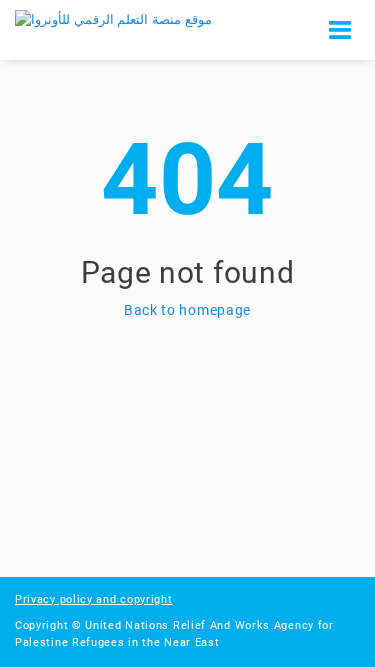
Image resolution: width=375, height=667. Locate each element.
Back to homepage (187, 310)
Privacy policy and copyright (94, 599)
